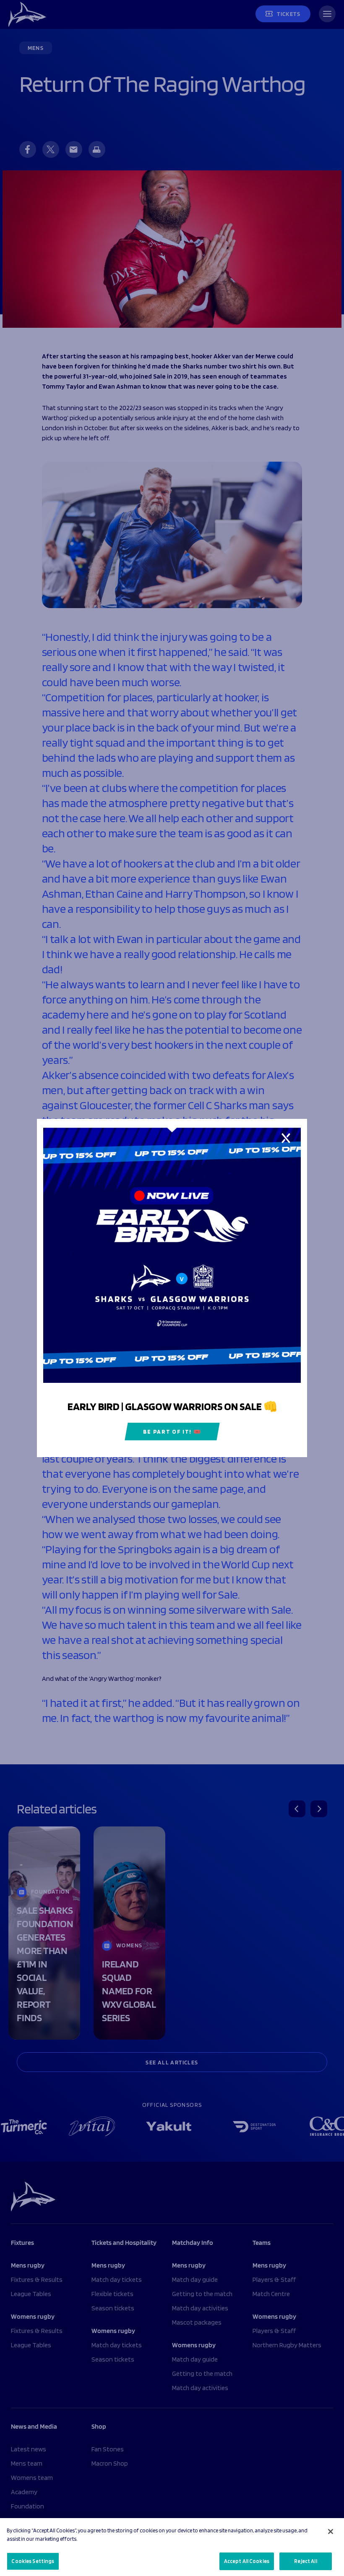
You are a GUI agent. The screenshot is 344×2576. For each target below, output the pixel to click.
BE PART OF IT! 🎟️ (172, 1432)
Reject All (305, 2561)
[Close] (331, 2532)
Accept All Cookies (247, 2561)
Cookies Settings (33, 2561)
